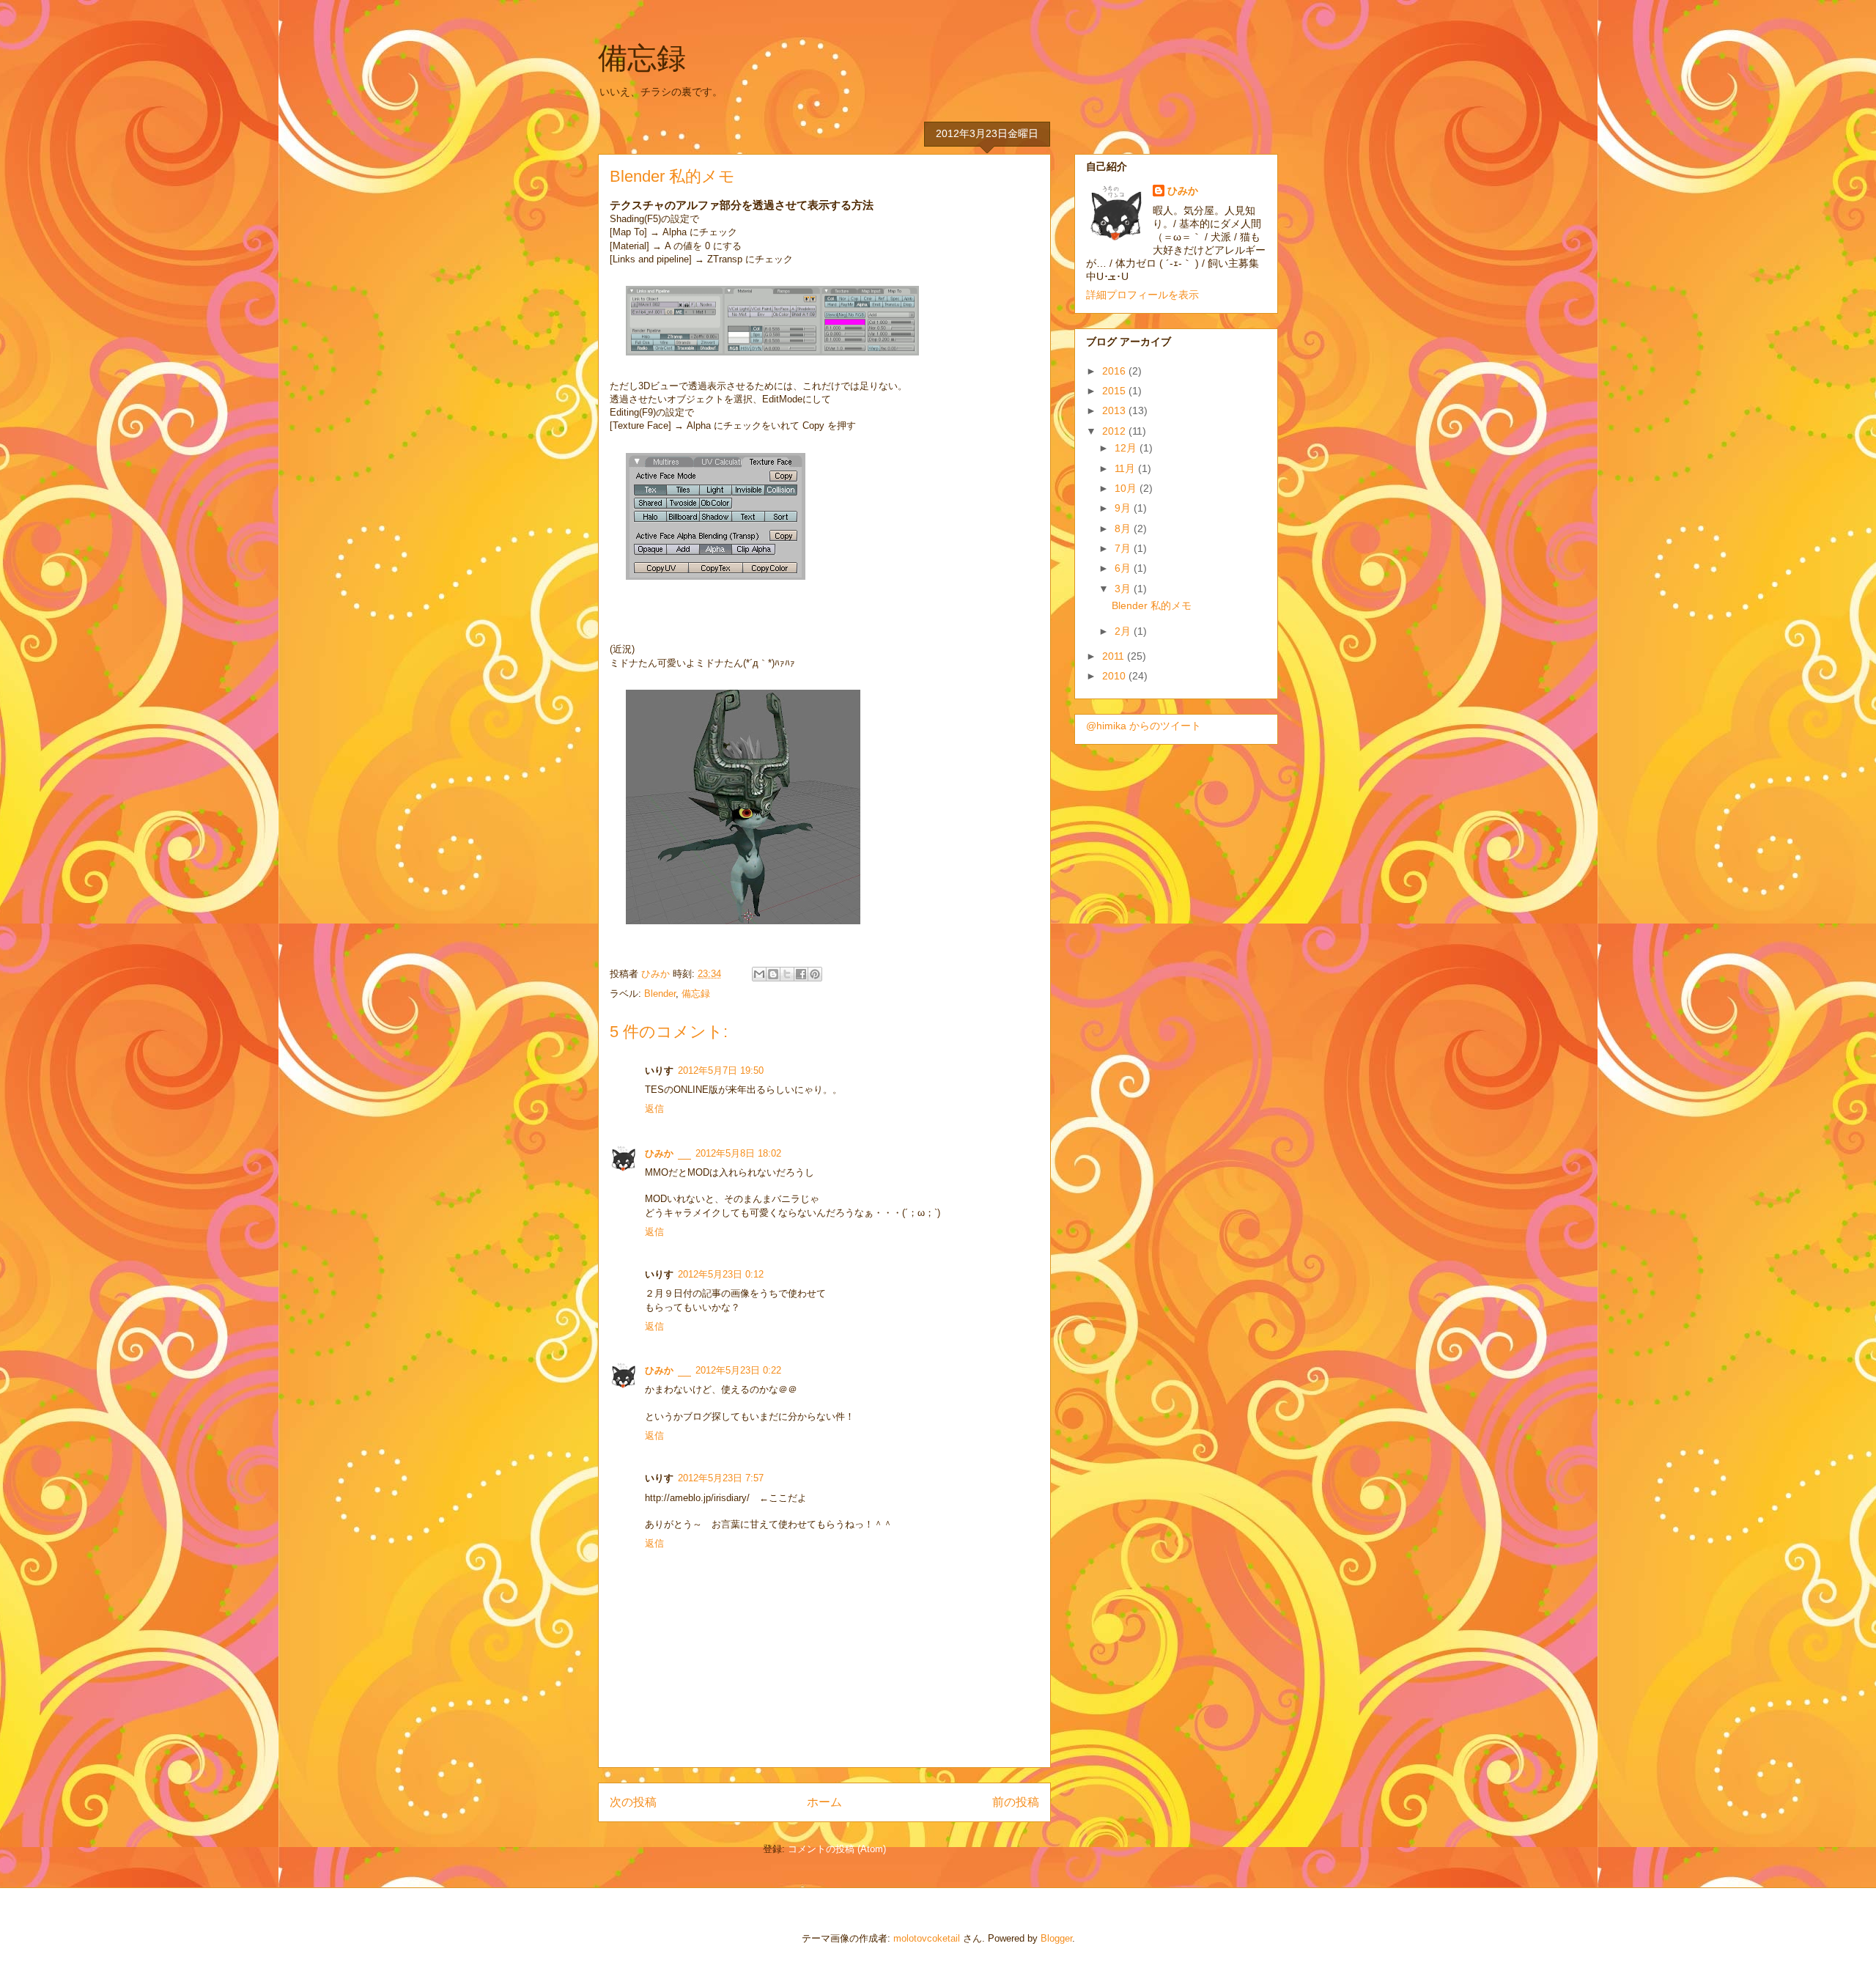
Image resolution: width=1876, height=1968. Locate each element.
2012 (1115, 431)
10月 (1127, 488)
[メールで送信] (759, 974)
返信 (654, 1109)
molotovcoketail (927, 1938)
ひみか (657, 974)
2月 (1124, 631)
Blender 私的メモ (1152, 605)
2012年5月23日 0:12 (721, 1274)
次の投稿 (633, 1802)
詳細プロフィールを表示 (1142, 295)
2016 (1115, 371)
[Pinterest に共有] (815, 974)
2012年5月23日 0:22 (738, 1370)
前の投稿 (1016, 1802)
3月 (1124, 589)
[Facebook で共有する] (801, 974)
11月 (1126, 468)
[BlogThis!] (773, 974)
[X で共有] (787, 974)
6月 (1124, 568)
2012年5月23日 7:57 (721, 1478)
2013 (1115, 410)
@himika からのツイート (1144, 726)
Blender (660, 994)
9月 (1124, 508)
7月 (1124, 548)
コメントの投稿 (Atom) (837, 1849)
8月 (1124, 528)
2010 (1115, 676)
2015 (1115, 391)
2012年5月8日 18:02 (738, 1153)
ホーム (824, 1802)
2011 (1115, 656)
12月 (1127, 448)
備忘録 (642, 58)
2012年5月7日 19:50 (721, 1070)
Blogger (1056, 1938)
